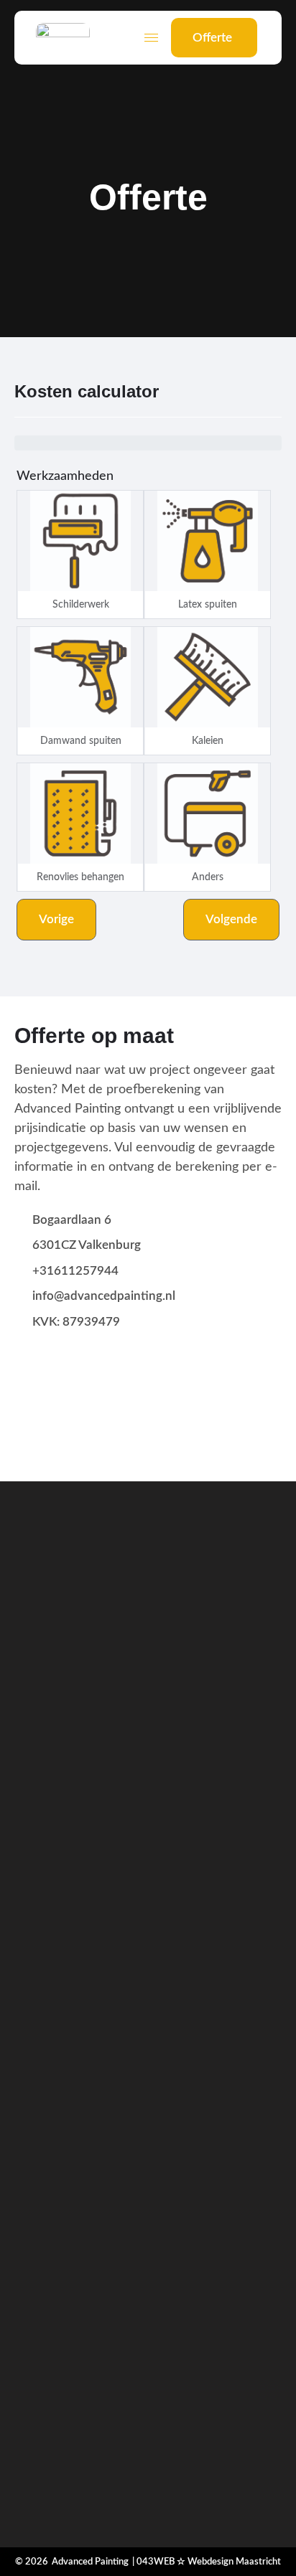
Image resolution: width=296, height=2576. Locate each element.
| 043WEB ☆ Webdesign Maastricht (207, 2562)
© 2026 (32, 2562)
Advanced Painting (90, 2562)
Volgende (231, 919)
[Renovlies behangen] (80, 813)
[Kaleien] (207, 677)
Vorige (56, 919)
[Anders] (207, 813)
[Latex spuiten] (207, 541)
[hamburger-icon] (151, 38)
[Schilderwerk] (80, 541)
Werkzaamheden (65, 476)
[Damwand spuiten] (80, 677)
